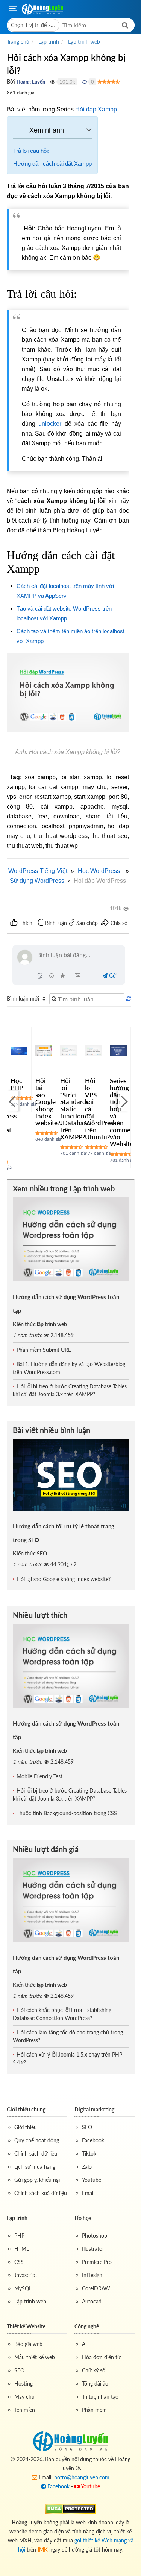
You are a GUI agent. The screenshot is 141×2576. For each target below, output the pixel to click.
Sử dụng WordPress (37, 881)
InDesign (92, 2275)
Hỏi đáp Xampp (96, 109)
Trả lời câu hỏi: (31, 151)
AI (84, 2344)
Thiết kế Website (26, 2326)
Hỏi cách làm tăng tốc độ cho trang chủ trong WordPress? (68, 2036)
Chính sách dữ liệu (36, 2153)
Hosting (23, 2383)
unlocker (50, 424)
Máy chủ (24, 2397)
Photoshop (95, 2236)
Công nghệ (87, 2326)
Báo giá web (28, 2344)
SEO (87, 2127)
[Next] (123, 1101)
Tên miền (25, 2410)
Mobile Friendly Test (39, 1776)
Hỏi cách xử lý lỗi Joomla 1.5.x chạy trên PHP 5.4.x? (67, 2058)
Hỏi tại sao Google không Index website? (48, 1102)
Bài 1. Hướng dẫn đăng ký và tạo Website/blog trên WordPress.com (69, 1368)
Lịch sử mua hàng (35, 2167)
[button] (33, 25)
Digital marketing (94, 2109)
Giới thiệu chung (26, 2109)
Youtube (92, 2180)
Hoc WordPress (99, 871)
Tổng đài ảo (95, 2383)
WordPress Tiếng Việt (38, 871)
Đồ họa (83, 2218)
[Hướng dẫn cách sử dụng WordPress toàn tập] (71, 1239)
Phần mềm (94, 2410)
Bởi (11, 81)
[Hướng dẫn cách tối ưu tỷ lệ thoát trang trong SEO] (71, 1475)
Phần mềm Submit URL (44, 1350)
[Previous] (12, 1101)
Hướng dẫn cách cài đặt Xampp (52, 164)
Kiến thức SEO (30, 1553)
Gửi (112, 976)
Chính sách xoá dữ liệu (41, 2193)
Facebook (93, 2140)
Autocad (92, 2301)
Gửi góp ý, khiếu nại (37, 2180)
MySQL (23, 2288)
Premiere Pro (97, 2262)
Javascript (26, 2275)
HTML (22, 2249)
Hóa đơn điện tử (101, 2357)
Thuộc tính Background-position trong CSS (67, 1813)
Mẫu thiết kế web (35, 2357)
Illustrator (93, 2249)
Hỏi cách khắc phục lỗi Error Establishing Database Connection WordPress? (62, 2014)
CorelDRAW (96, 2288)
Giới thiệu (26, 2127)
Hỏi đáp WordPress (100, 881)
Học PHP (17, 1084)
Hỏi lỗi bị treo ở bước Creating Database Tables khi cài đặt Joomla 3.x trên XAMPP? (70, 1390)
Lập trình (17, 2218)
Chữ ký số (94, 2370)
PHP (19, 2236)
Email (88, 2193)
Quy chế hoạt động (37, 2140)
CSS (19, 2262)
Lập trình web (30, 2301)
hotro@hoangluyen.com (82, 2477)
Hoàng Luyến (31, 82)
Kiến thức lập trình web (40, 1324)
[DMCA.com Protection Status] (70, 2508)
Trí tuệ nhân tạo (100, 2397)
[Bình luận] (84, 82)
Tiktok (89, 2153)
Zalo (87, 2167)
